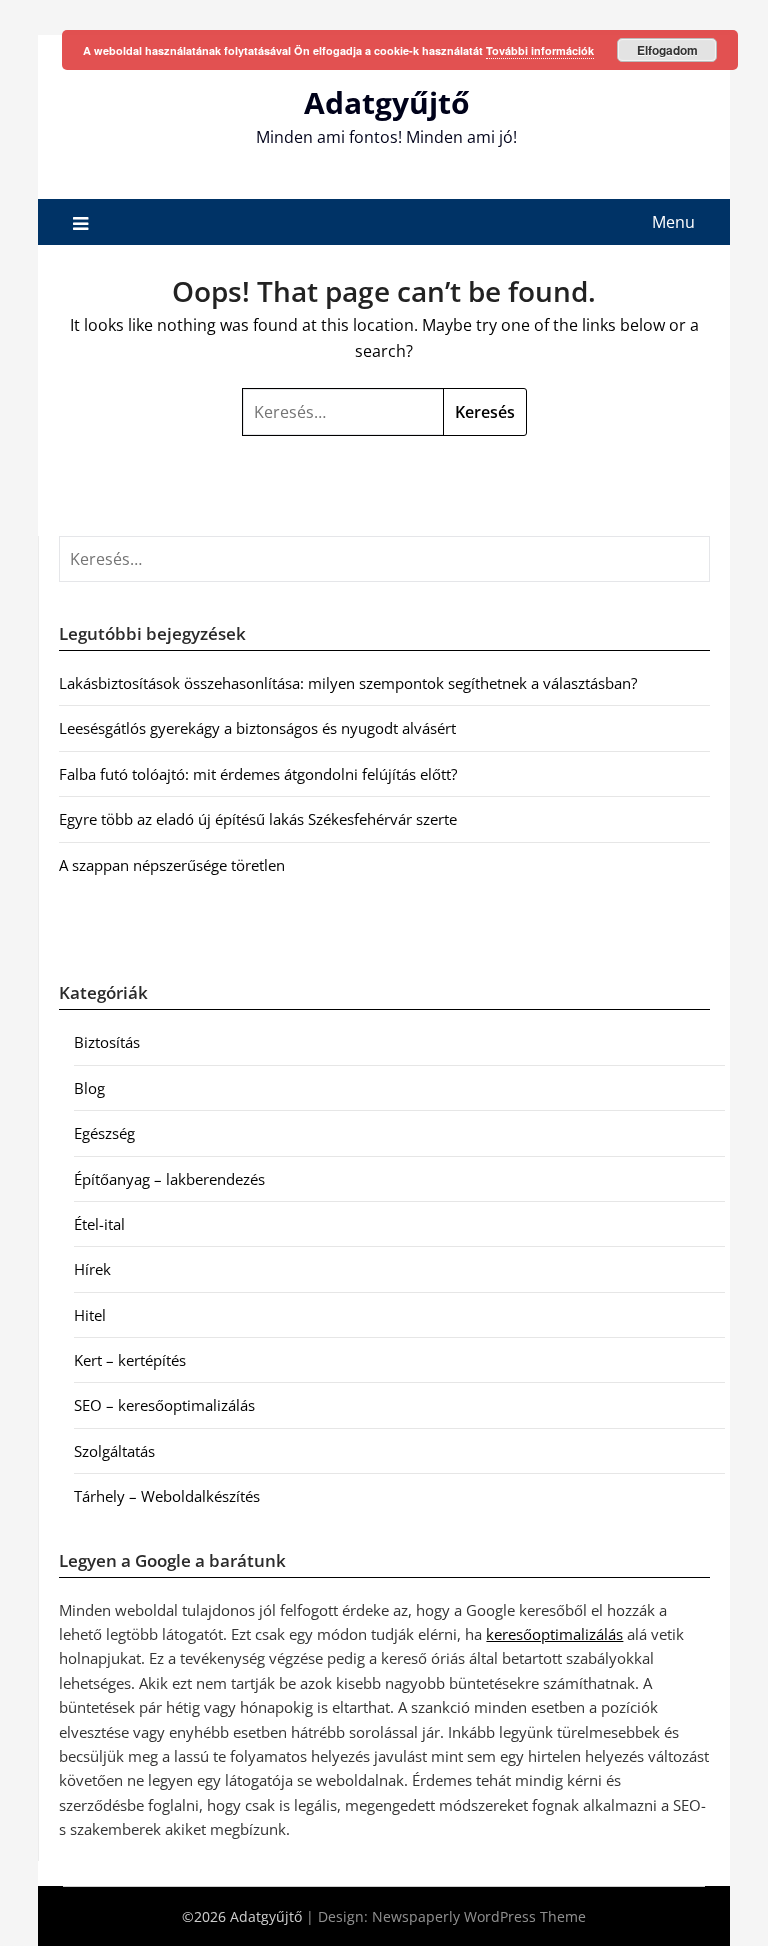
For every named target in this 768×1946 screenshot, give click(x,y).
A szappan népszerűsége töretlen (172, 865)
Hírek (92, 1269)
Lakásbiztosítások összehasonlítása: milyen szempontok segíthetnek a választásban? (348, 683)
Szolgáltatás (114, 1451)
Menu (673, 222)
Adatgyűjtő (387, 102)
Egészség (104, 1133)
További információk (540, 50)
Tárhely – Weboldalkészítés (167, 1496)
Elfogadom (667, 50)
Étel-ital (99, 1224)
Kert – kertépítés (130, 1360)
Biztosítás (107, 1042)
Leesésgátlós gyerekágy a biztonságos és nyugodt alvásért (257, 728)
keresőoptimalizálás (554, 1634)
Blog (89, 1088)
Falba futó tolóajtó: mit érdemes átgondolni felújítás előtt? (258, 774)
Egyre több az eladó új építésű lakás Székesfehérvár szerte (258, 819)
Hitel (90, 1315)
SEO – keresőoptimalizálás (164, 1405)
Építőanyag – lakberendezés (169, 1179)
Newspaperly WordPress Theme (479, 1916)
